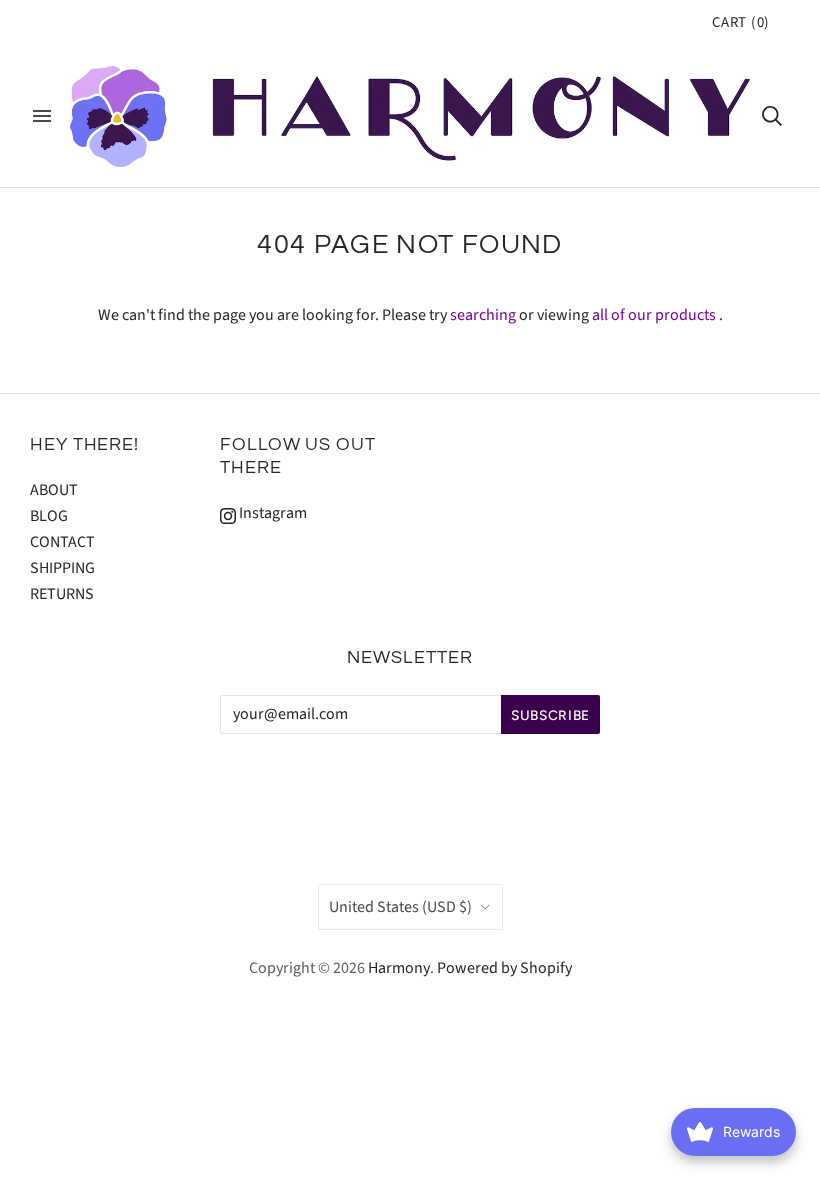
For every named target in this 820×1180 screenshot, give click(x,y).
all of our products (654, 315)
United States (400, 907)
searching (483, 315)
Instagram (271, 513)
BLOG (49, 516)
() (741, 22)
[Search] (772, 116)
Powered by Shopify (504, 968)
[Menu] (42, 116)
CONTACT (62, 542)
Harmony (399, 968)
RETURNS (62, 594)
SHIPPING (62, 568)
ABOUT (54, 490)
